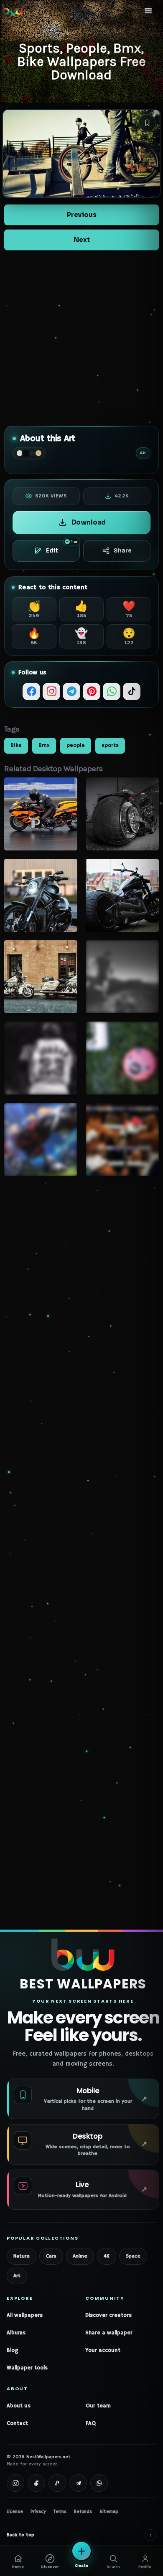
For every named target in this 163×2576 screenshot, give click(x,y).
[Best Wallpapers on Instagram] (15, 2483)
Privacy (38, 2512)
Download (89, 522)
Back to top (79, 2535)
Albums (16, 2333)
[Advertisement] (81, 338)
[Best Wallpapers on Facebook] (36, 2483)
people (76, 745)
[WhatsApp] (112, 691)
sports (110, 745)
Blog (12, 2350)
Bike (16, 745)
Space (133, 2256)
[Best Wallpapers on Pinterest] (57, 2483)
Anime (80, 2256)
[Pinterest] (92, 691)
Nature (22, 2256)
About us (19, 2406)
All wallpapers (25, 2315)
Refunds (83, 2512)
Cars (51, 2256)
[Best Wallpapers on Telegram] (78, 2483)
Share (122, 551)
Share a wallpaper (109, 2333)
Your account (103, 2350)
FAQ (91, 2423)
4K (107, 2256)
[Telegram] (71, 691)
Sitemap (109, 2512)
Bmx (44, 745)
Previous (82, 215)
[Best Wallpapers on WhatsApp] (99, 2483)
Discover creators (108, 2315)
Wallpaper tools (27, 2368)
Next (82, 240)
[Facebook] (31, 691)
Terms (60, 2512)
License (15, 2512)
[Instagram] (51, 691)
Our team (98, 2406)
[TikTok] (132, 691)
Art (17, 2276)
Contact (17, 2423)
